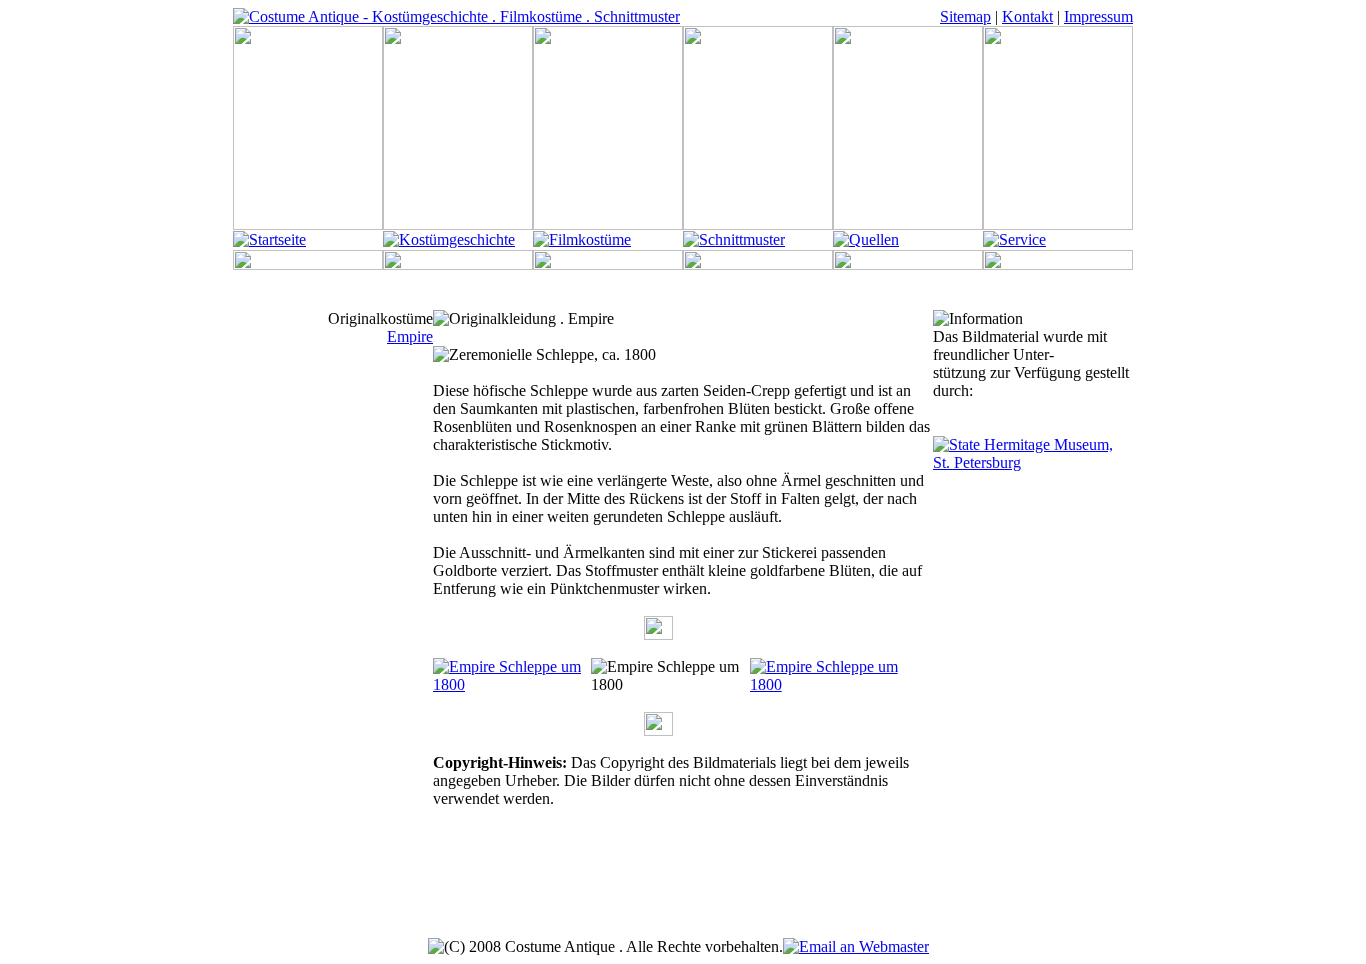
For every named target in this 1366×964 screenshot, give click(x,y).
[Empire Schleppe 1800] (829, 684)
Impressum (1098, 16)
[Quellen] (866, 239)
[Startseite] (269, 239)
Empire (410, 336)
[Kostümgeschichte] (449, 239)
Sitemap (965, 16)
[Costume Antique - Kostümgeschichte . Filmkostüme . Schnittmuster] (456, 16)
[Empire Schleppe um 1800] (512, 684)
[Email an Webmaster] (856, 946)
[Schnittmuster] (734, 239)
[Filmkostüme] (582, 239)
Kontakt (1027, 16)
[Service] (1014, 239)
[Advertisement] (683, 893)
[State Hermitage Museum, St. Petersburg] (1033, 462)
